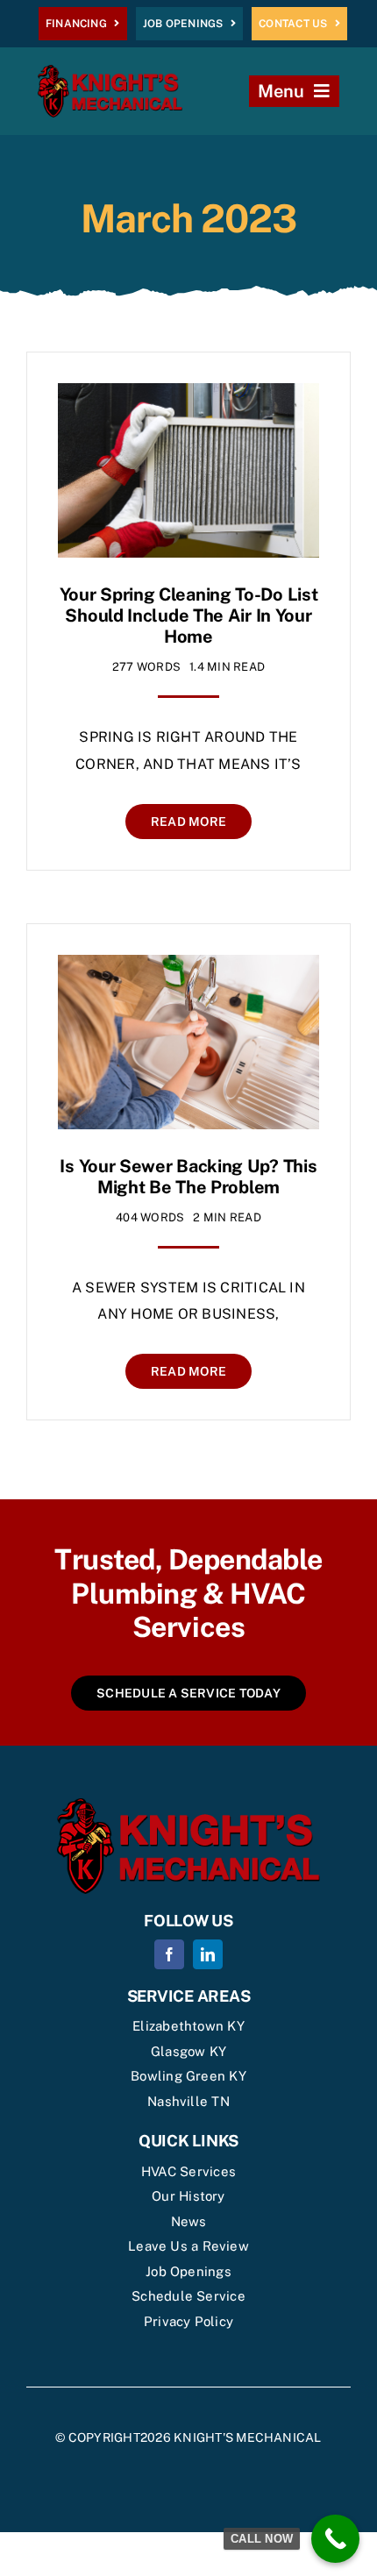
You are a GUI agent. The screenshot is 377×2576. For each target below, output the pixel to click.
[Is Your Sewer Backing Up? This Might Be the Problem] (188, 968)
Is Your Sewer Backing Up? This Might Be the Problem (188, 1177)
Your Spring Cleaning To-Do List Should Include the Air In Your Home (189, 616)
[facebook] (169, 1954)
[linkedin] (208, 1954)
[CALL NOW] (335, 2539)
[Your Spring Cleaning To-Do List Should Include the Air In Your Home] (188, 396)
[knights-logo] (110, 71)
